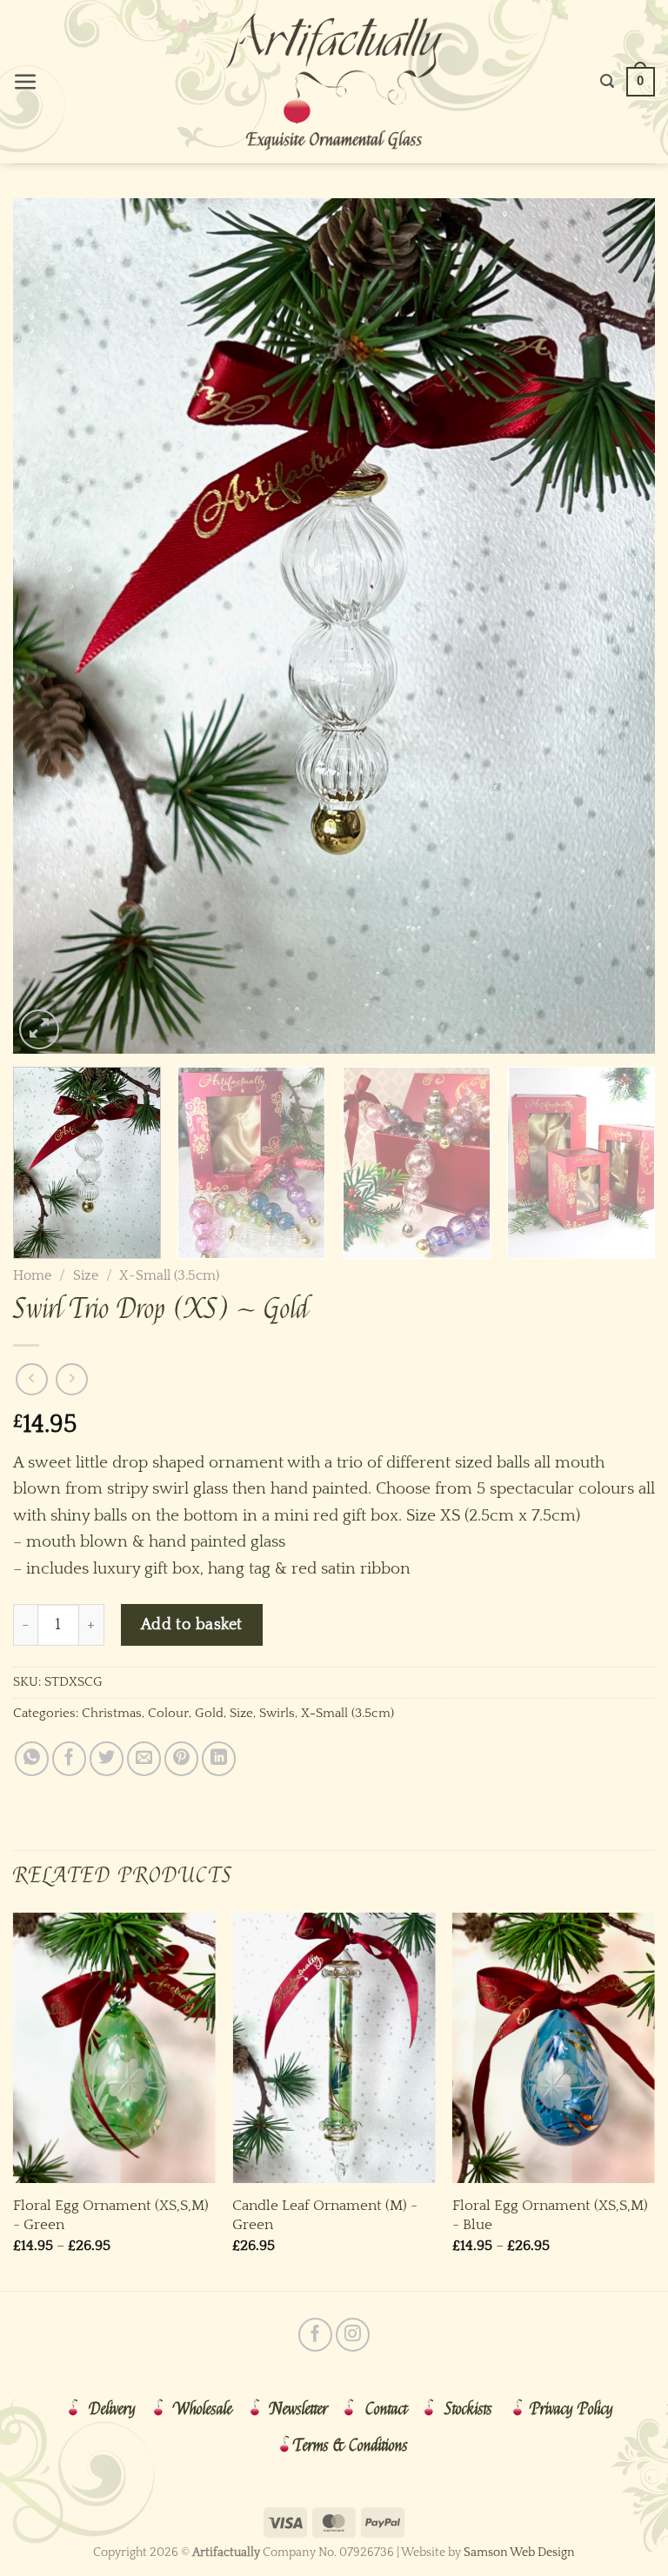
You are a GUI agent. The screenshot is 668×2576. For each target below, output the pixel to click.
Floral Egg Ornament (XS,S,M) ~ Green (111, 2215)
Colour (168, 1713)
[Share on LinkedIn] (219, 1758)
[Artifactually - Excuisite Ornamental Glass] (334, 82)
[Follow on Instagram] (353, 2335)
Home (32, 1275)
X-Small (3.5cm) (169, 1275)
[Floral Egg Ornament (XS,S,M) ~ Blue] (554, 2048)
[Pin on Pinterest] (181, 1758)
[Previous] (48, 626)
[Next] (620, 626)
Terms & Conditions (351, 2446)
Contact (386, 2409)
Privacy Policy (571, 2409)
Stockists (468, 2409)
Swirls (277, 1713)
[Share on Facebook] (69, 1758)
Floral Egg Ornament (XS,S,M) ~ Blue (550, 2215)
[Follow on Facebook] (315, 2335)
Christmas (112, 1713)
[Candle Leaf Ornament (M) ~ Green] (334, 2048)
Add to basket (192, 1624)
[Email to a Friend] (144, 1758)
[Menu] (26, 82)
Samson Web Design (519, 2553)
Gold (209, 1713)
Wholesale (203, 2409)
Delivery (112, 2409)
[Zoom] (39, 1029)
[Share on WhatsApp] (32, 1758)
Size (86, 1275)
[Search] (607, 81)
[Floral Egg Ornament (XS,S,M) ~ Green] (114, 2048)
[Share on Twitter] (107, 1758)
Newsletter (299, 2409)
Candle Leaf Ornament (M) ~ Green (325, 2215)
